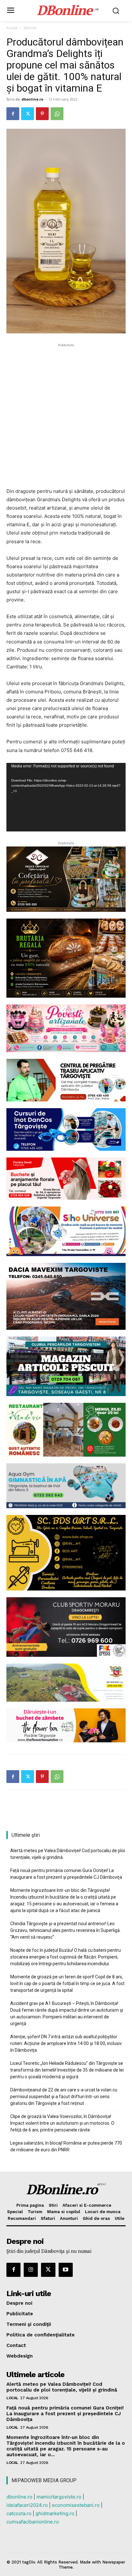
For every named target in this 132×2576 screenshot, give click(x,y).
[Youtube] (66, 2270)
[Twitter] (28, 114)
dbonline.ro (32, 99)
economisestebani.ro (76, 2505)
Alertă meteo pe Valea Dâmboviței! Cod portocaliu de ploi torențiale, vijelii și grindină (68, 1854)
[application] (66, 797)
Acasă (12, 28)
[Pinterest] (42, 114)
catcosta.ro (19, 2513)
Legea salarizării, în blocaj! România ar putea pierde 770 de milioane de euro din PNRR (66, 2146)
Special (30, 28)
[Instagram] (31, 2270)
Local (12, 2398)
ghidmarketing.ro (55, 2513)
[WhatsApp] (57, 114)
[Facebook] (13, 114)
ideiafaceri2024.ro (27, 2505)
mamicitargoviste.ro (59, 2497)
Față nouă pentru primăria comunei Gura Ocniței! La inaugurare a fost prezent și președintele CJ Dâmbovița (66, 1874)
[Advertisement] (66, 414)
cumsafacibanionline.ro (33, 2522)
